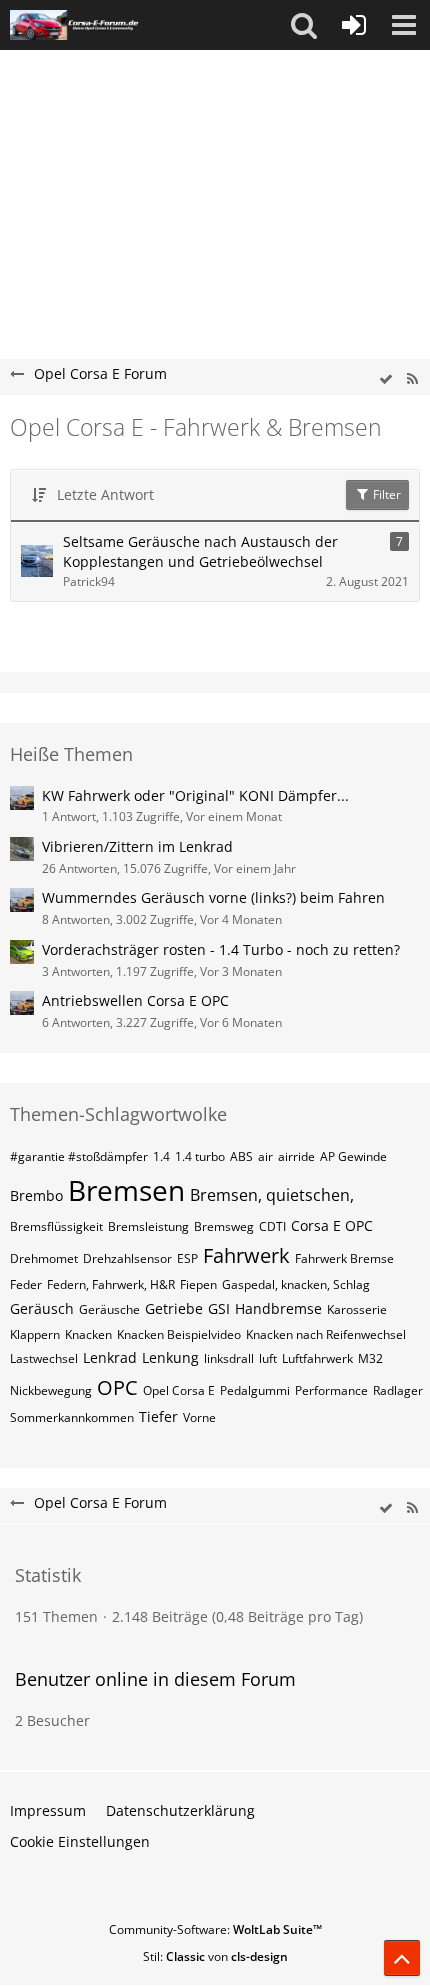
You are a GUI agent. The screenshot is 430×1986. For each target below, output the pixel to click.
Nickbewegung (51, 1390)
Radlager (398, 1390)
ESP (187, 1258)
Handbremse (278, 1308)
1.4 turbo (200, 1156)
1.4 (161, 1156)
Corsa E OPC (332, 1225)
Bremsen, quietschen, (272, 1195)
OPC (117, 1387)
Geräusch (42, 1308)
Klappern (35, 1334)
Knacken (88, 1334)
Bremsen (126, 1190)
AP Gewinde (353, 1156)
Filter (385, 494)
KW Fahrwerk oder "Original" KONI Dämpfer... (195, 795)
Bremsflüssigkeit (56, 1226)
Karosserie (357, 1309)
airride (296, 1156)
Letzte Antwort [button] (105, 494)
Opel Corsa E (179, 1390)
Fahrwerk (246, 1255)
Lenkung (170, 1357)
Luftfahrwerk (317, 1358)
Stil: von (215, 1956)
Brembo (36, 1195)
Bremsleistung (148, 1226)
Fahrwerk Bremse (344, 1258)
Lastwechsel (44, 1358)
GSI (219, 1308)
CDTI (272, 1226)
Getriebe (174, 1308)
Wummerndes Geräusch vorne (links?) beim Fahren (213, 897)
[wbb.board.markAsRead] (386, 379)
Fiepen (198, 1284)
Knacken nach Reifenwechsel (326, 1334)
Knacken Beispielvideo (179, 1334)
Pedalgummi (255, 1390)
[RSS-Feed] (412, 379)
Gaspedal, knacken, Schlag (296, 1284)
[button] (304, 25)
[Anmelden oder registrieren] (354, 25)
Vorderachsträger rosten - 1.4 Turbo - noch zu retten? (221, 949)
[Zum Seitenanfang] (402, 1958)
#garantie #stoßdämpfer (79, 1156)
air (265, 1156)
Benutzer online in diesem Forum (155, 1679)
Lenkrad (110, 1357)
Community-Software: (215, 1929)
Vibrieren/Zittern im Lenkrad (137, 846)
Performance (331, 1390)
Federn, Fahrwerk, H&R (111, 1284)
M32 (370, 1358)
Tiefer (158, 1416)
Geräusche (109, 1309)
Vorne (199, 1417)
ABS (241, 1156)
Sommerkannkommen (72, 1417)
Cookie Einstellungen (80, 1841)
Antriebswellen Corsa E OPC (135, 1000)
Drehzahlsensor (127, 1258)
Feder (26, 1284)
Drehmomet (44, 1258)
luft (268, 1358)
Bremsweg (224, 1226)
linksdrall (229, 1358)
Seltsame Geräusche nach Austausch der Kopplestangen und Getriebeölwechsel (200, 552)
